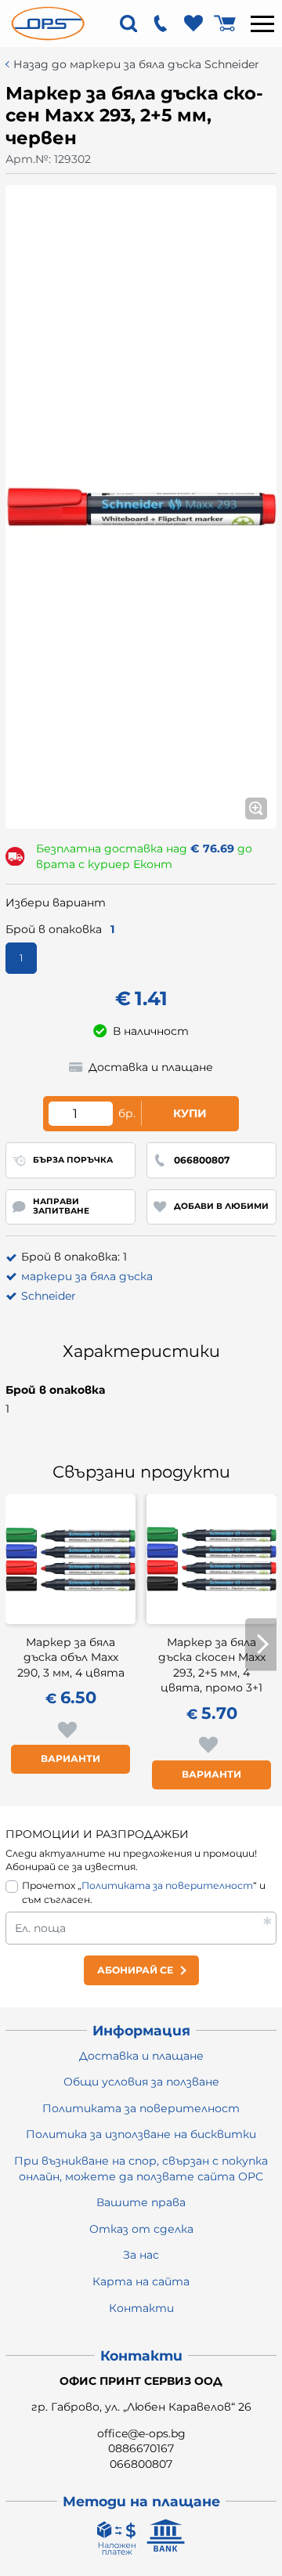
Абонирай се (135, 1970)
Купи (190, 1113)
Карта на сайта (141, 2281)
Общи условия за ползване (141, 2082)
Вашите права (141, 2202)
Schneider (49, 1296)
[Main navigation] (262, 24)
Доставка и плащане (141, 2056)
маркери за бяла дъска (87, 1276)
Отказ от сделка (141, 2229)
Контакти (141, 2308)
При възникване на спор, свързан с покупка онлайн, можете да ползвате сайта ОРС (141, 2169)
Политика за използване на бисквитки (141, 2134)
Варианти (70, 1758)
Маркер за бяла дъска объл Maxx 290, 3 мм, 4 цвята (71, 1657)
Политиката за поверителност (167, 1885)
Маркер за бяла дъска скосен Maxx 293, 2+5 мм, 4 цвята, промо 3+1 (212, 1665)
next (261, 1644)
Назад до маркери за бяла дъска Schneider (136, 65)
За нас (141, 2255)
